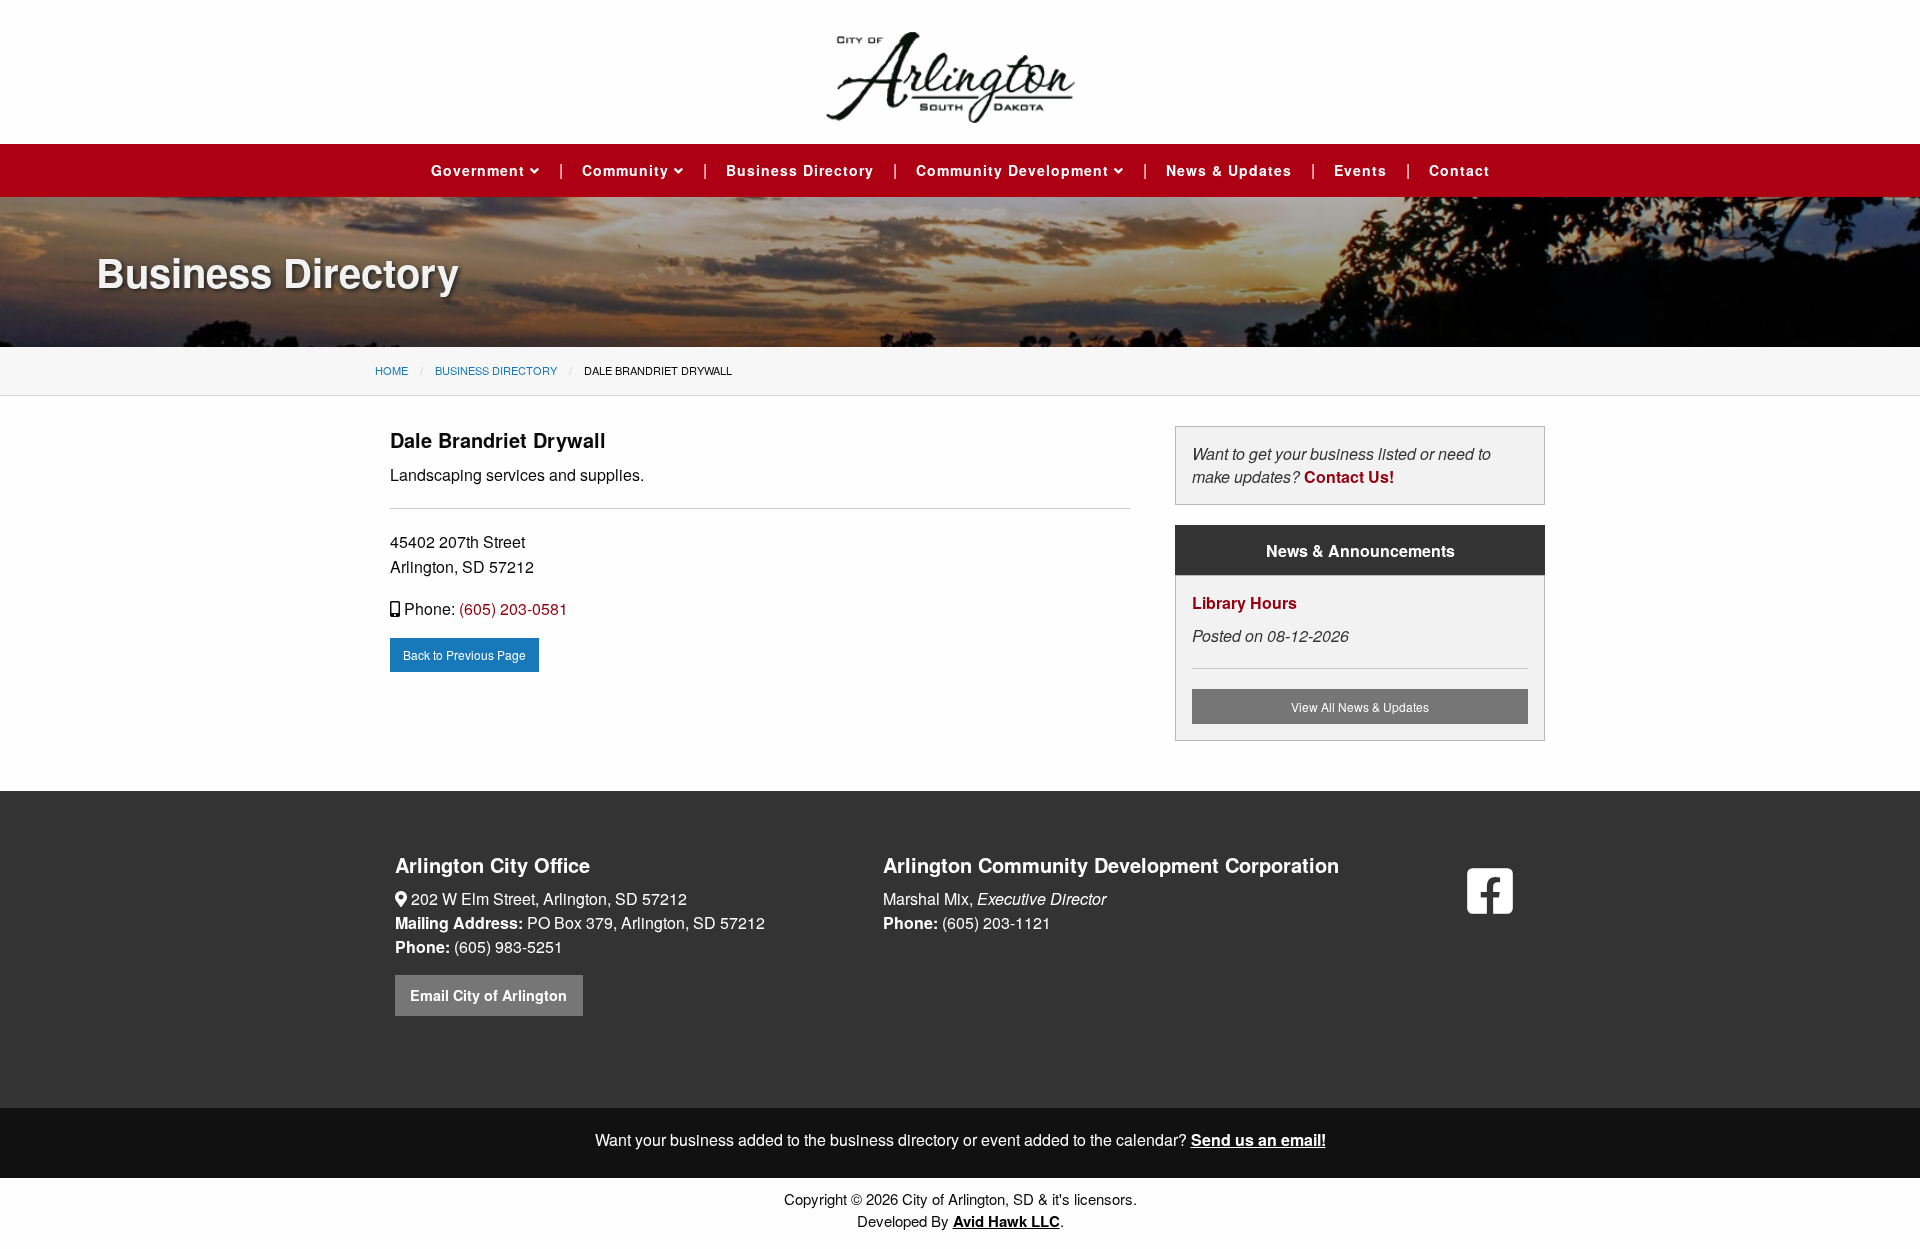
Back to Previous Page (464, 654)
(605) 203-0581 (513, 608)
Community (628, 170)
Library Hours (1244, 602)
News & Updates (1229, 170)
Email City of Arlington (488, 995)
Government (480, 170)
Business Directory (800, 170)
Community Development (1015, 170)
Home (391, 370)
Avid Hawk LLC (1006, 1221)
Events (1360, 170)
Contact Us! (1349, 476)
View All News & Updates (1360, 706)
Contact (1459, 170)
